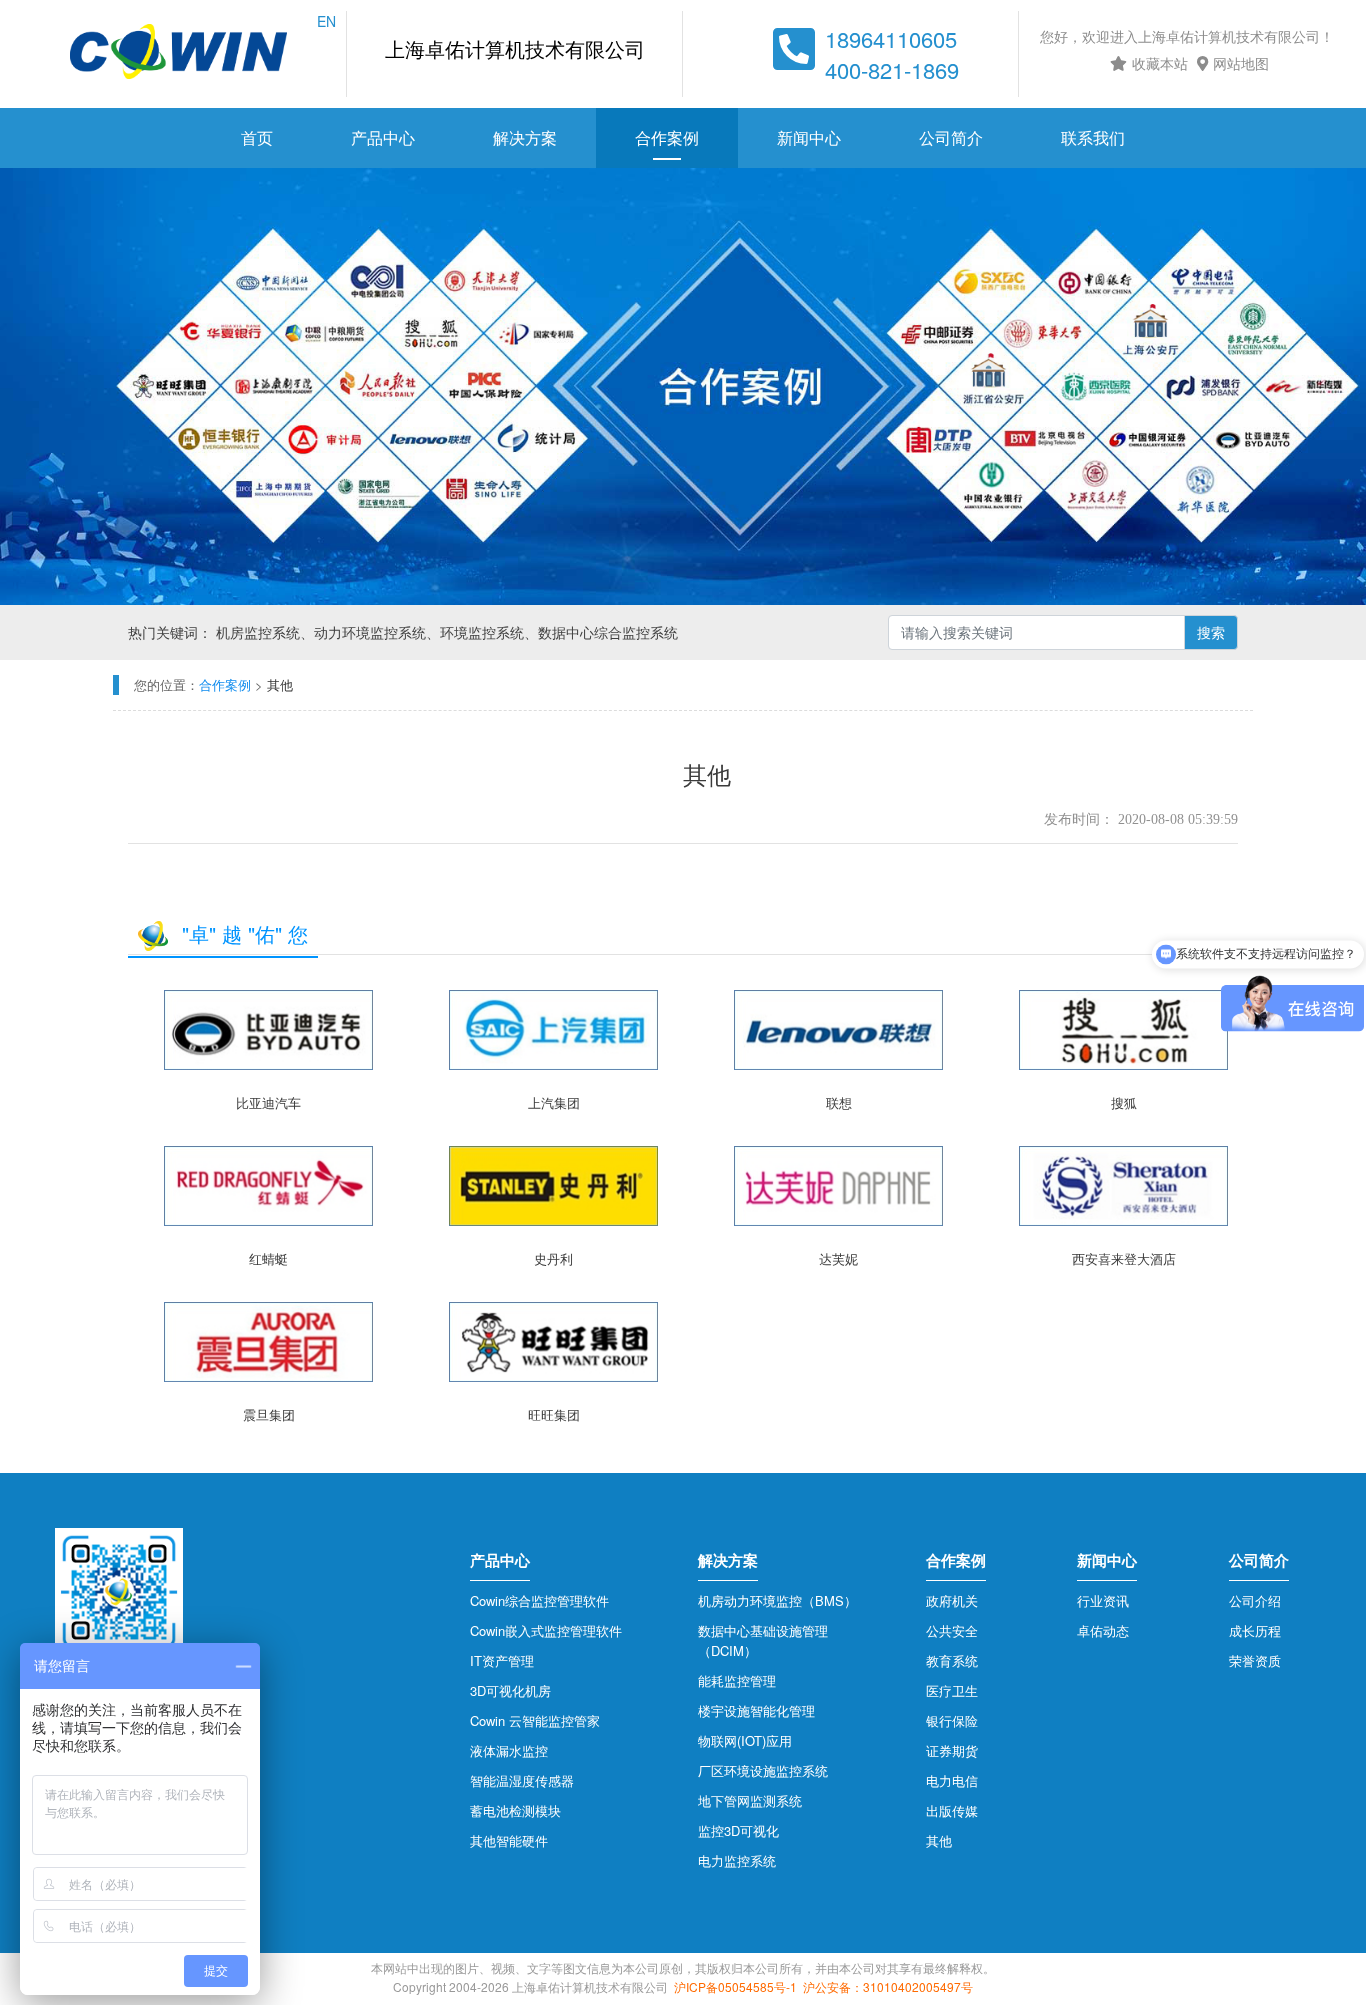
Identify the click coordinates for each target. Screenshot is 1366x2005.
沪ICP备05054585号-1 (735, 1986)
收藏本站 (1160, 63)
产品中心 (383, 137)
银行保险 (952, 1720)
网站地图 (1241, 63)
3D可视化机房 (510, 1690)
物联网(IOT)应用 (745, 1740)
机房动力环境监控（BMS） (777, 1600)
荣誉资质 (1255, 1660)
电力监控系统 (737, 1860)
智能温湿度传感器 (522, 1780)
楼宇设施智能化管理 (756, 1710)
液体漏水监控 (509, 1750)
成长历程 (1255, 1630)
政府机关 (952, 1600)
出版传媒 (952, 1810)
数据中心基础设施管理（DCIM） (763, 1640)
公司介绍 (1255, 1600)
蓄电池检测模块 (515, 1810)
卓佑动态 (1103, 1630)
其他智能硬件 (509, 1840)
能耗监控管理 (737, 1680)
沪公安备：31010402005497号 (888, 1986)
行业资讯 (1103, 1600)
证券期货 (952, 1750)
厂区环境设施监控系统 (763, 1770)
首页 (257, 137)
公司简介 (951, 137)
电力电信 (952, 1780)
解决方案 (525, 137)
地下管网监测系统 (750, 1800)
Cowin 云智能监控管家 (535, 1720)
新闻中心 (809, 137)
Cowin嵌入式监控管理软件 (546, 1630)
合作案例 (667, 137)
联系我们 (1093, 137)
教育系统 (952, 1660)
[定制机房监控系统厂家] (178, 54)
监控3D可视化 (738, 1830)
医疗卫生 (952, 1690)
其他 (939, 1840)
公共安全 (952, 1630)
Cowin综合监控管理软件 (539, 1600)
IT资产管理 (502, 1660)
